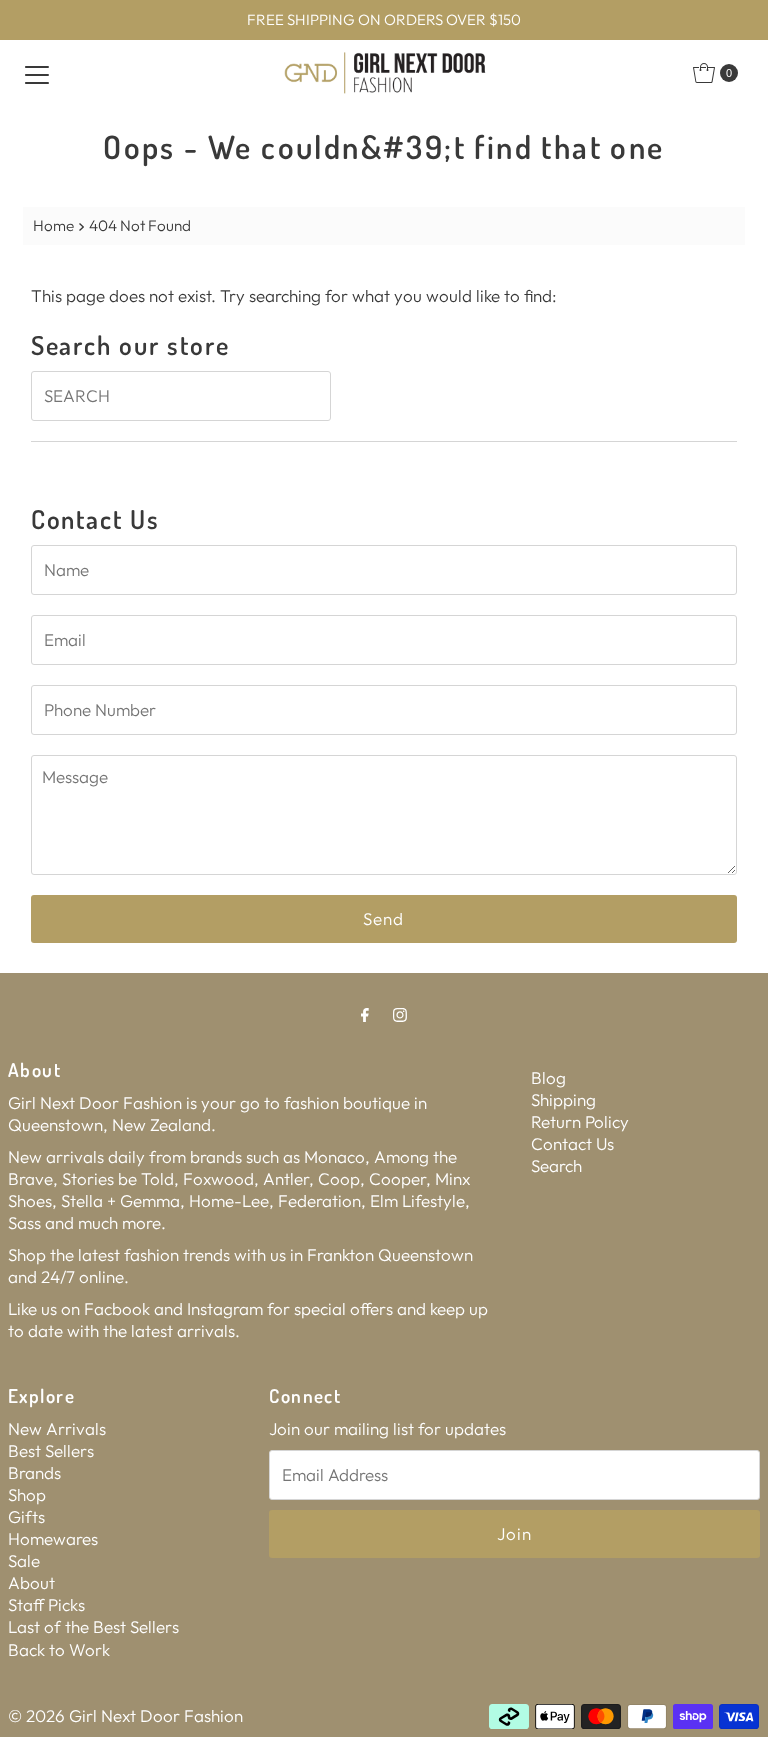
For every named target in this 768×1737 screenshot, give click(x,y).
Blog (548, 1077)
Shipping (563, 1099)
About (31, 1582)
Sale (24, 1560)
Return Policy (580, 1121)
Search (556, 1165)
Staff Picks (46, 1604)
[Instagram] (400, 1014)
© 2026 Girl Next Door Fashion (125, 1715)
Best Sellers (51, 1450)
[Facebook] (365, 1014)
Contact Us (572, 1143)
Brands (34, 1472)
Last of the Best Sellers (93, 1626)
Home (53, 225)
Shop (27, 1494)
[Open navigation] (37, 73)
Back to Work (59, 1649)
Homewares (53, 1538)
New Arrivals (57, 1428)
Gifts (26, 1516)
